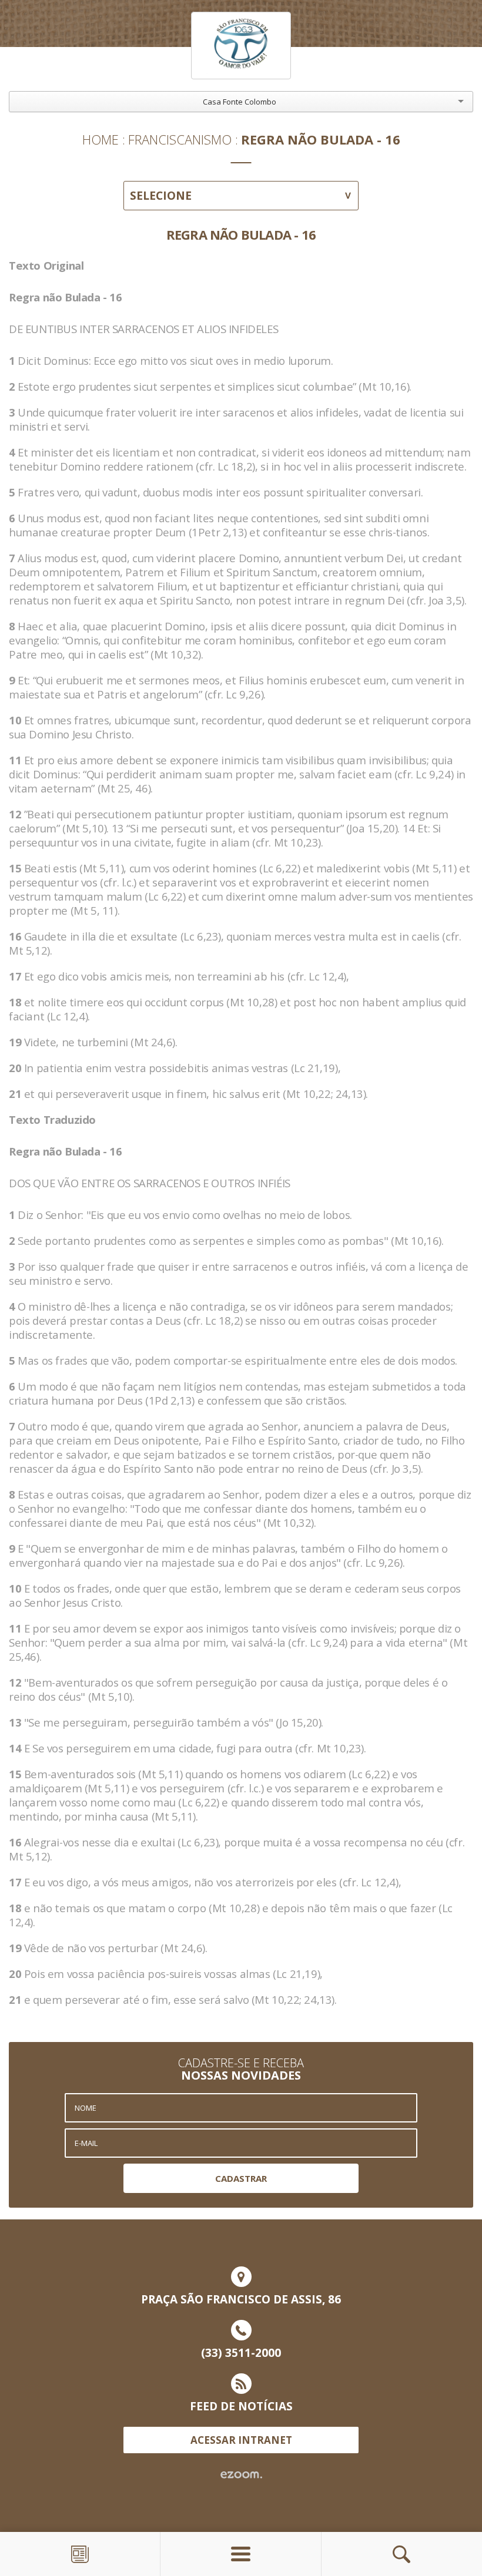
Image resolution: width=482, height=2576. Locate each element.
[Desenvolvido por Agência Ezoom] (241, 2475)
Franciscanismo (180, 139)
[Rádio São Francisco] (241, 46)
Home (101, 139)
